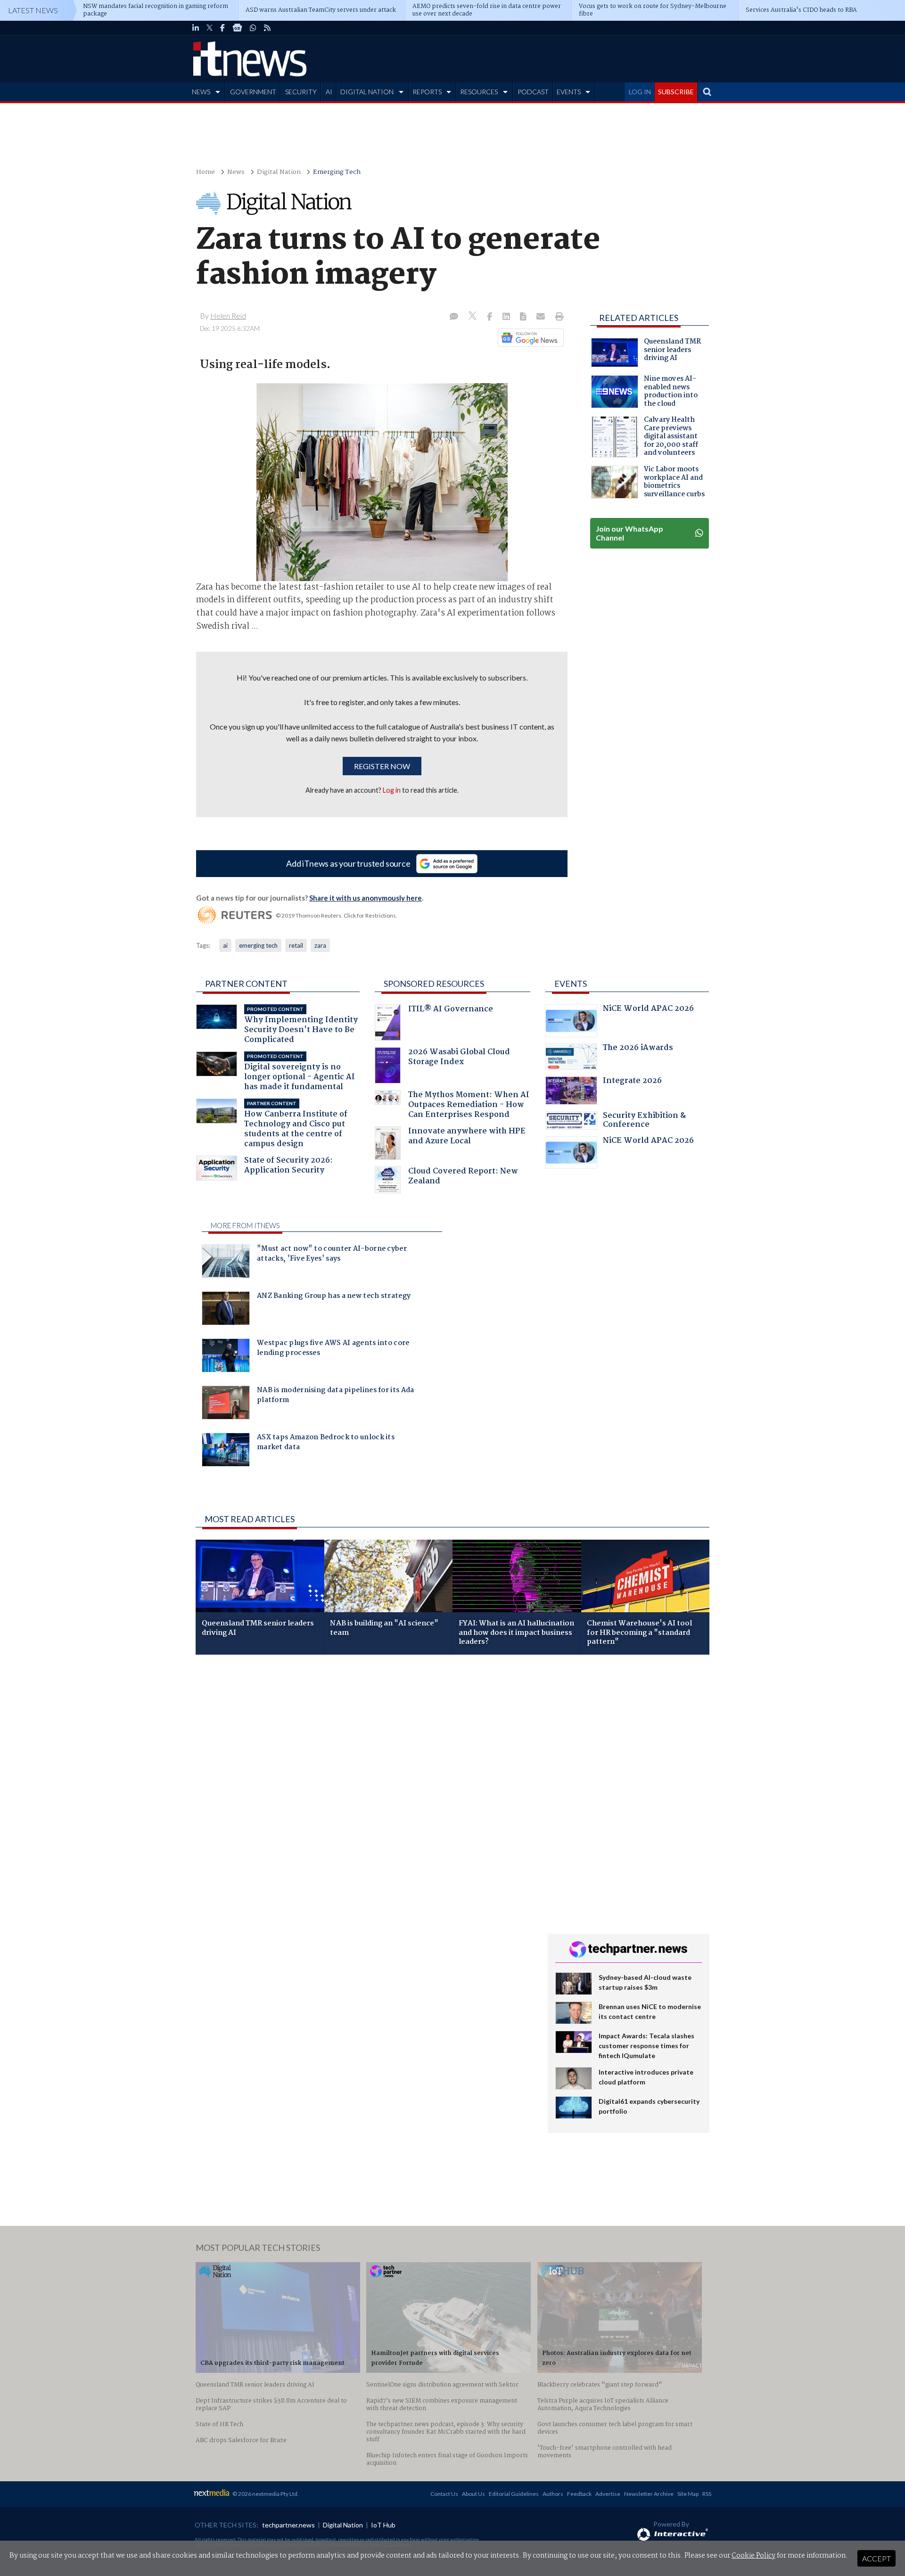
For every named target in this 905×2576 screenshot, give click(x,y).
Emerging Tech (337, 172)
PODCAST (533, 92)
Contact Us (444, 2494)
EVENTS (569, 92)
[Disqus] (365, 1788)
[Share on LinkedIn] (507, 317)
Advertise (608, 2494)
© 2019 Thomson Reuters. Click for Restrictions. (337, 915)
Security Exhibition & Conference (644, 1121)
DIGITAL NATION (367, 92)
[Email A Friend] (542, 317)
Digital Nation (279, 172)
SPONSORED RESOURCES (434, 984)
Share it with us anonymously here (366, 898)
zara (320, 945)
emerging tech (258, 945)
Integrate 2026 (632, 1082)
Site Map (688, 2494)
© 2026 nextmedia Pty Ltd (265, 2494)
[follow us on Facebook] (222, 28)
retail (296, 945)
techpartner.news (288, 2525)
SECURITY (301, 92)
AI (329, 92)
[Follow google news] (529, 337)
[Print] (557, 317)
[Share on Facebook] (490, 317)
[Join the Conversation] (454, 317)
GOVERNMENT (253, 92)
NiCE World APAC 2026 (648, 1010)
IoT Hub (383, 2525)
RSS (707, 2494)
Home (206, 172)
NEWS (201, 92)
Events (571, 984)
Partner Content (246, 984)
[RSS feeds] (267, 28)
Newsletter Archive (649, 2494)
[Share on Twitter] (473, 317)
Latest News (33, 10)
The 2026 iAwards (638, 1049)
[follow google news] (237, 28)
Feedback (579, 2494)
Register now (382, 766)
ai (225, 945)
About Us (473, 2494)
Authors (553, 2494)
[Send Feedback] (524, 317)
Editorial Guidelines (514, 2494)
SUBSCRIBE (676, 92)
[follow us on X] (210, 28)
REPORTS (427, 92)
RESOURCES (479, 92)
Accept (876, 2558)
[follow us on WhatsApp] (253, 28)
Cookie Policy (753, 2556)
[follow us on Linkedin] (196, 28)
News (236, 172)
